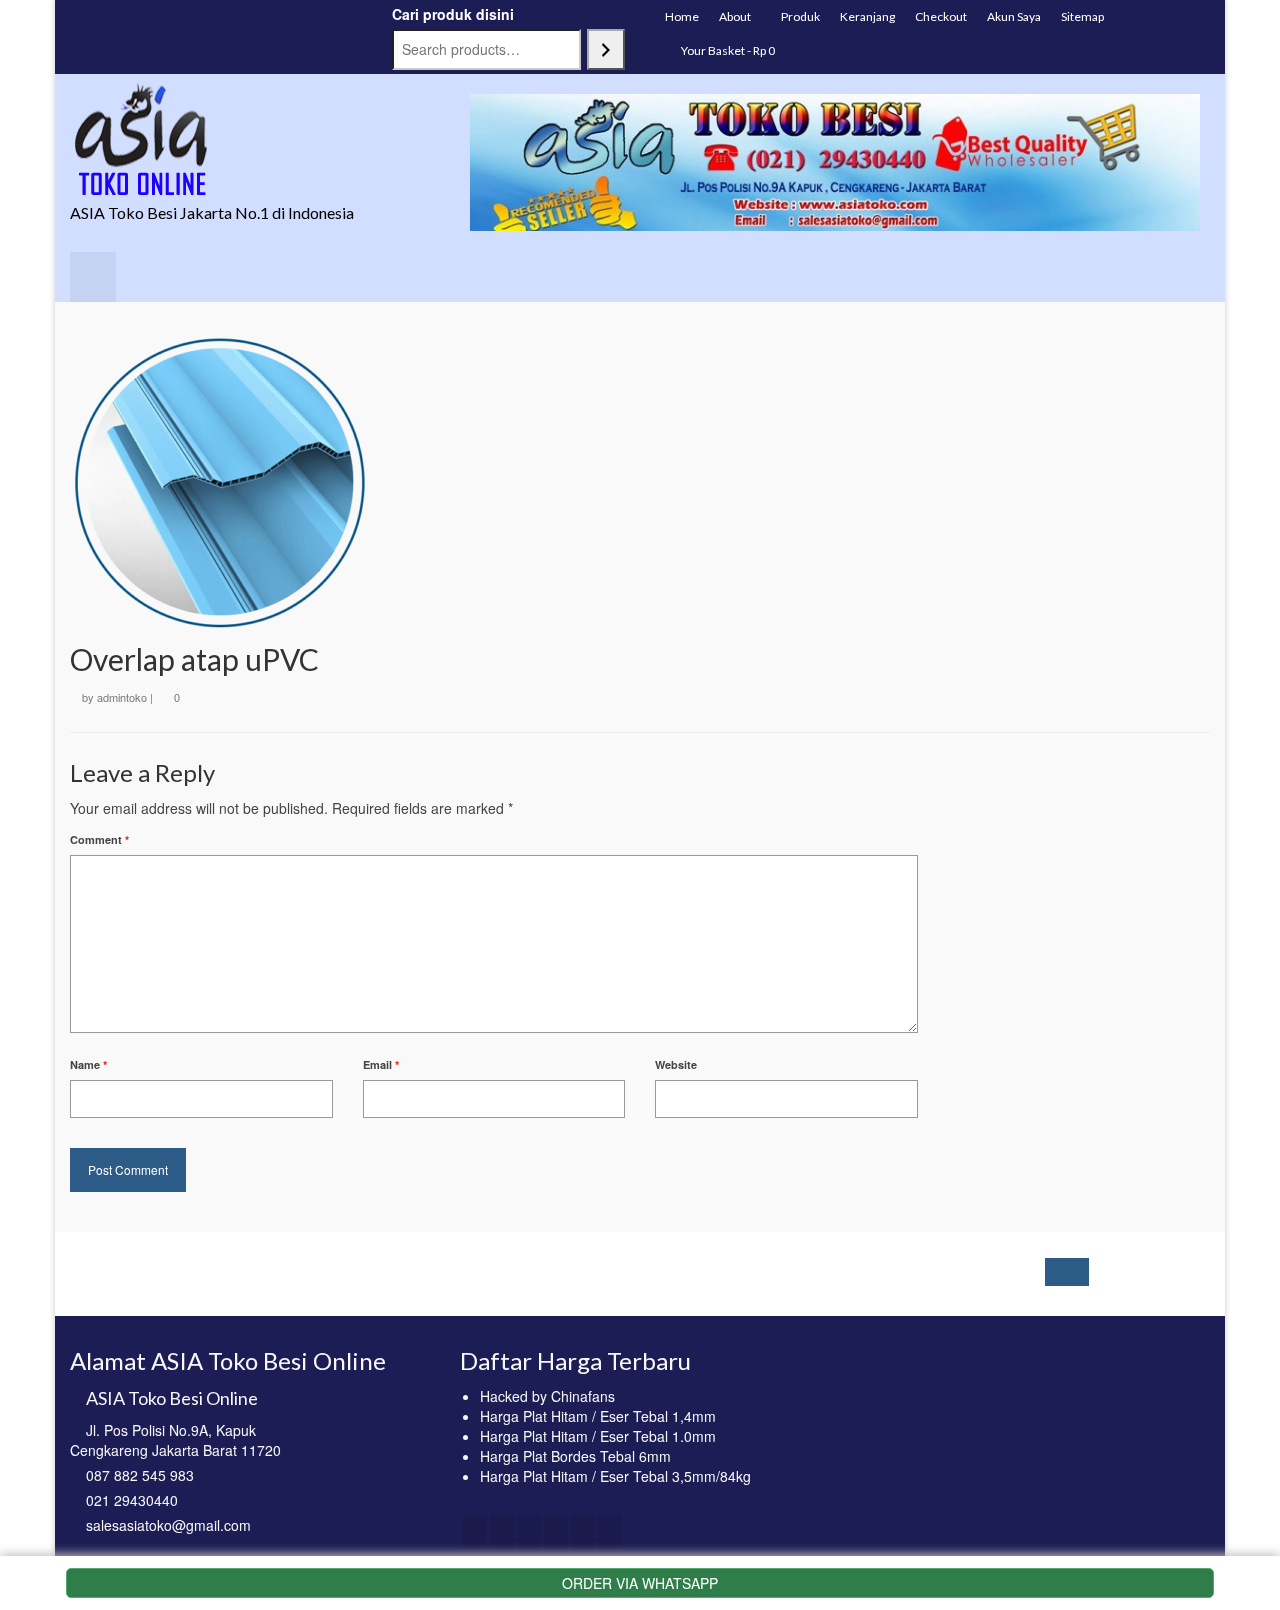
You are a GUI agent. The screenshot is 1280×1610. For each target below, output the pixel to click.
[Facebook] (475, 1532)
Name (88, 1064)
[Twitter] (502, 1532)
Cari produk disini (453, 14)
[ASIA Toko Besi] (250, 140)
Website (676, 1064)
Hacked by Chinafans (547, 1396)
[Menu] (93, 277)
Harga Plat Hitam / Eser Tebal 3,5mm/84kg (615, 1476)
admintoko (122, 697)
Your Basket (727, 50)
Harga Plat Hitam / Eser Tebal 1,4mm (598, 1416)
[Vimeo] (610, 1532)
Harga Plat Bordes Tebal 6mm (575, 1456)
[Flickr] (583, 1532)
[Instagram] (529, 1532)
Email (381, 1064)
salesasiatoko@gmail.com (168, 1525)
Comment (99, 839)
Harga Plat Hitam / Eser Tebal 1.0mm (598, 1436)
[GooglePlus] (556, 1532)
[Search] (606, 49)
